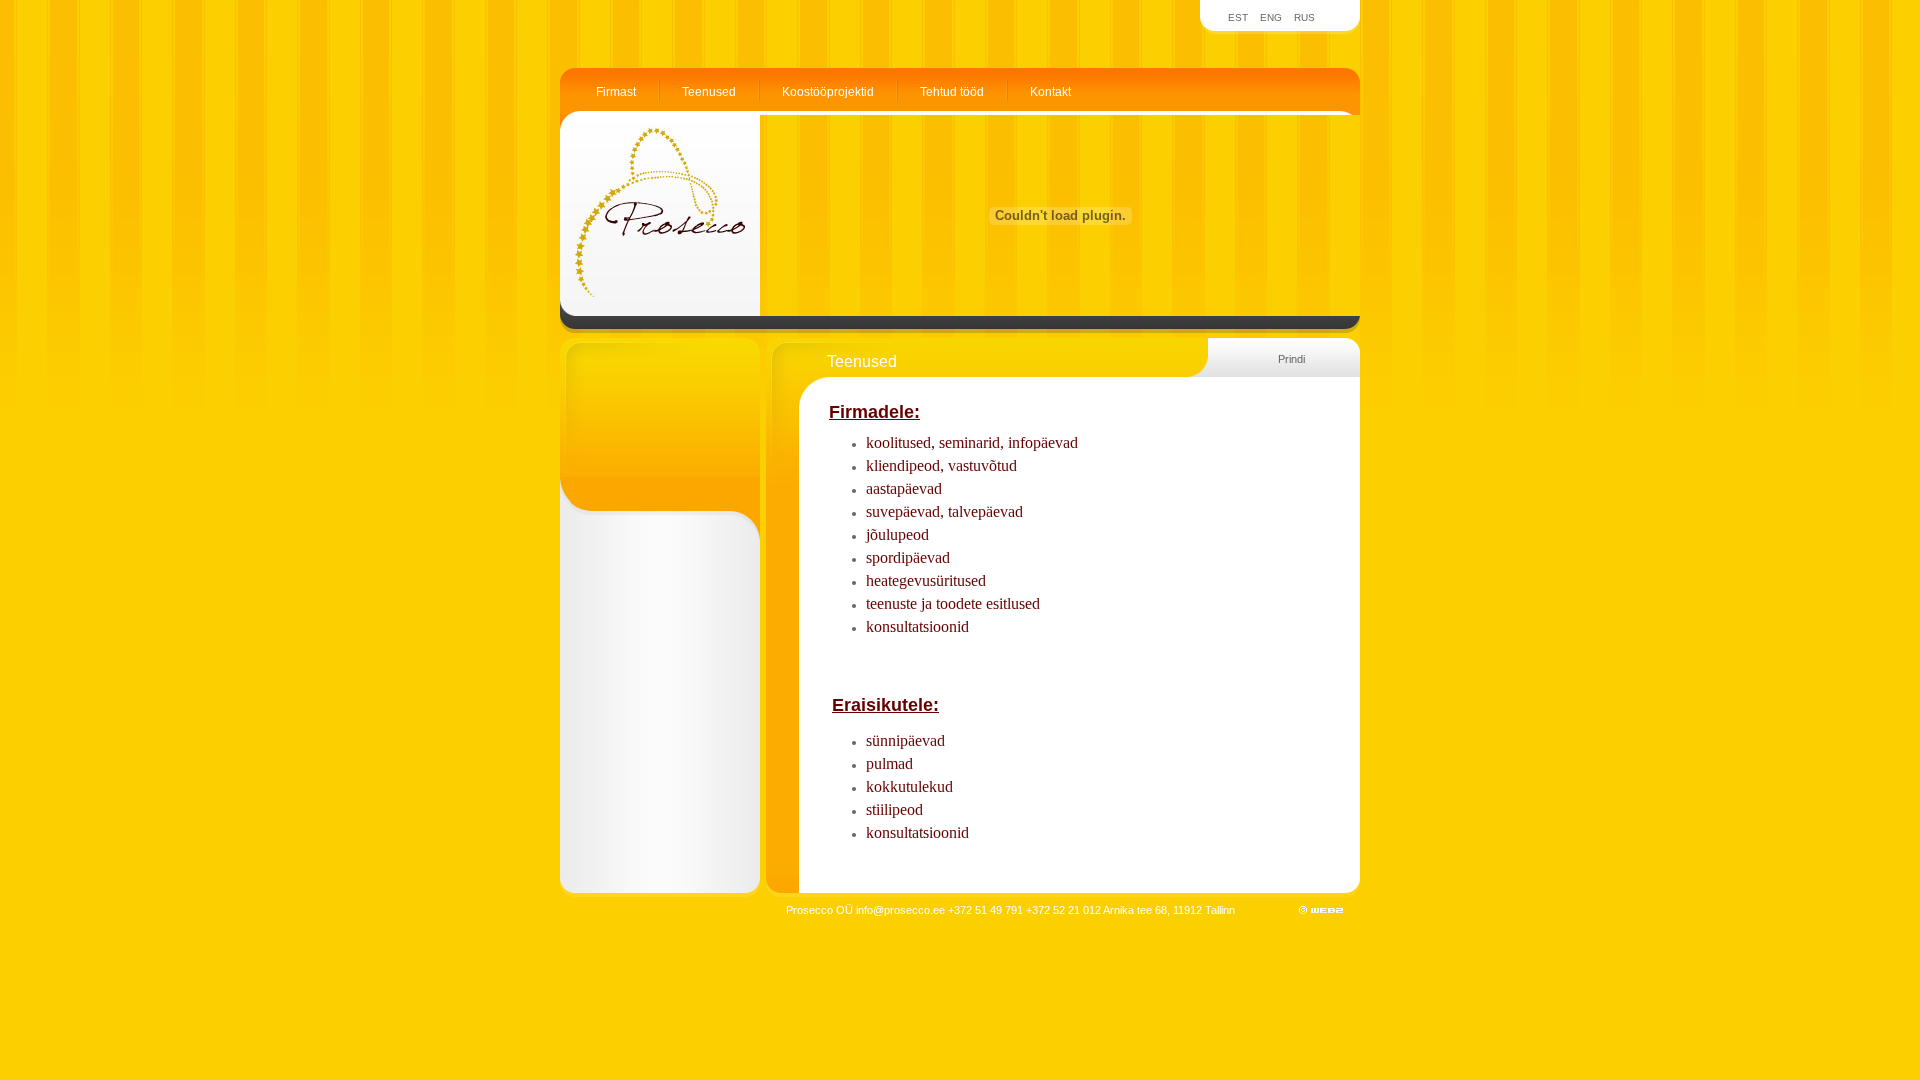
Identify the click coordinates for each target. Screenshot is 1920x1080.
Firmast (616, 92)
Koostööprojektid (828, 92)
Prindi (1291, 359)
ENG (1271, 17)
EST (1238, 17)
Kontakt (1050, 92)
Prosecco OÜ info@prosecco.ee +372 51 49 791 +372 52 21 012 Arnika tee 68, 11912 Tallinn (1010, 910)
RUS (1304, 17)
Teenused (709, 92)
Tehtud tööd (952, 92)
